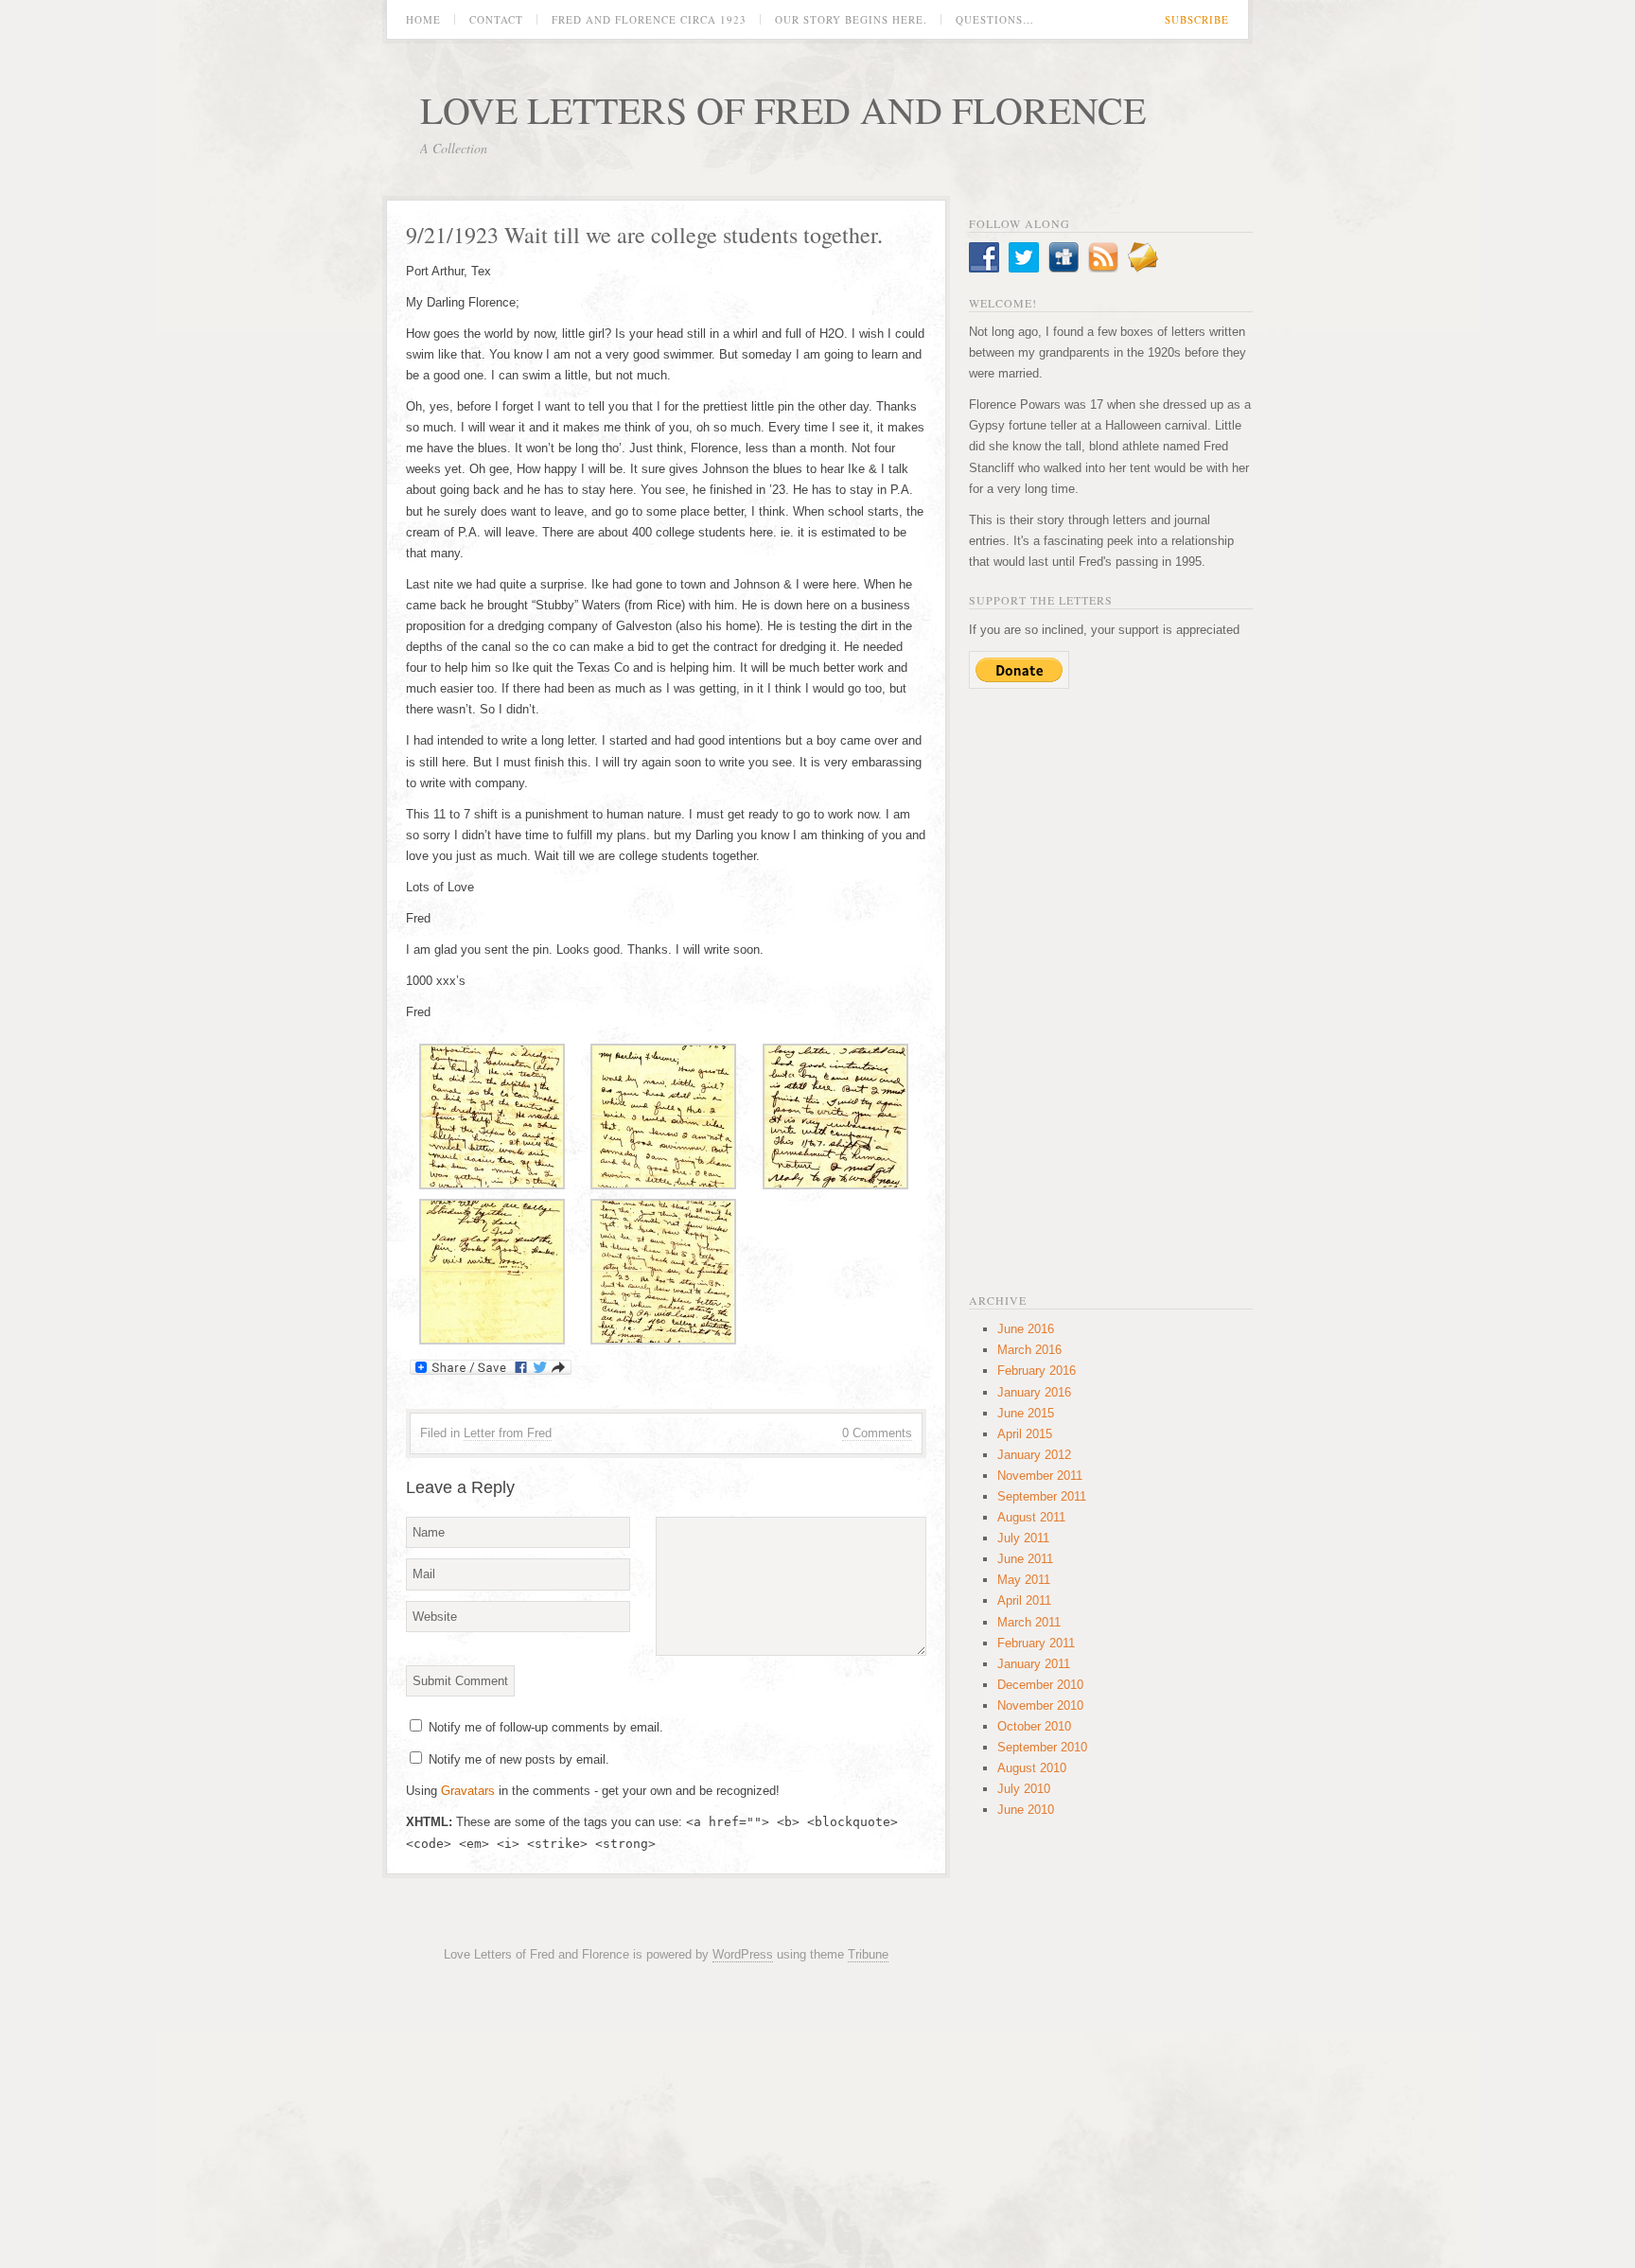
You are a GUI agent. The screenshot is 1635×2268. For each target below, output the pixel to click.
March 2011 (1029, 1622)
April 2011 (1024, 1600)
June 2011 (1025, 1559)
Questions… (995, 19)
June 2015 (1026, 1413)
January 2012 (1034, 1455)
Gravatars (468, 1791)
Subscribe (1197, 19)
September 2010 (1042, 1747)
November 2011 (1040, 1476)
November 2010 (1040, 1705)
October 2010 (1034, 1726)
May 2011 (1024, 1580)
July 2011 (1023, 1538)
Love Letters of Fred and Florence (783, 109)
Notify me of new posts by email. (519, 1759)
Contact (496, 19)
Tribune (868, 1954)
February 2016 (1037, 1371)
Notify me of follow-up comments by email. (546, 1727)
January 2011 (1034, 1664)
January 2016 (1034, 1392)
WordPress (743, 1954)
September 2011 (1042, 1496)
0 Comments (877, 1433)
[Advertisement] (1111, 989)
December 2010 (1040, 1685)
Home (423, 19)
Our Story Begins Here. (851, 19)
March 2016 (1029, 1350)
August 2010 (1032, 1768)
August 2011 (1031, 1517)
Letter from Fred (508, 1433)
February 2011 (1036, 1643)
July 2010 (1024, 1789)
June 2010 (1026, 1810)
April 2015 (1025, 1434)
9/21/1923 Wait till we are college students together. (644, 235)
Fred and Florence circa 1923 (649, 19)
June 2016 (1026, 1329)
